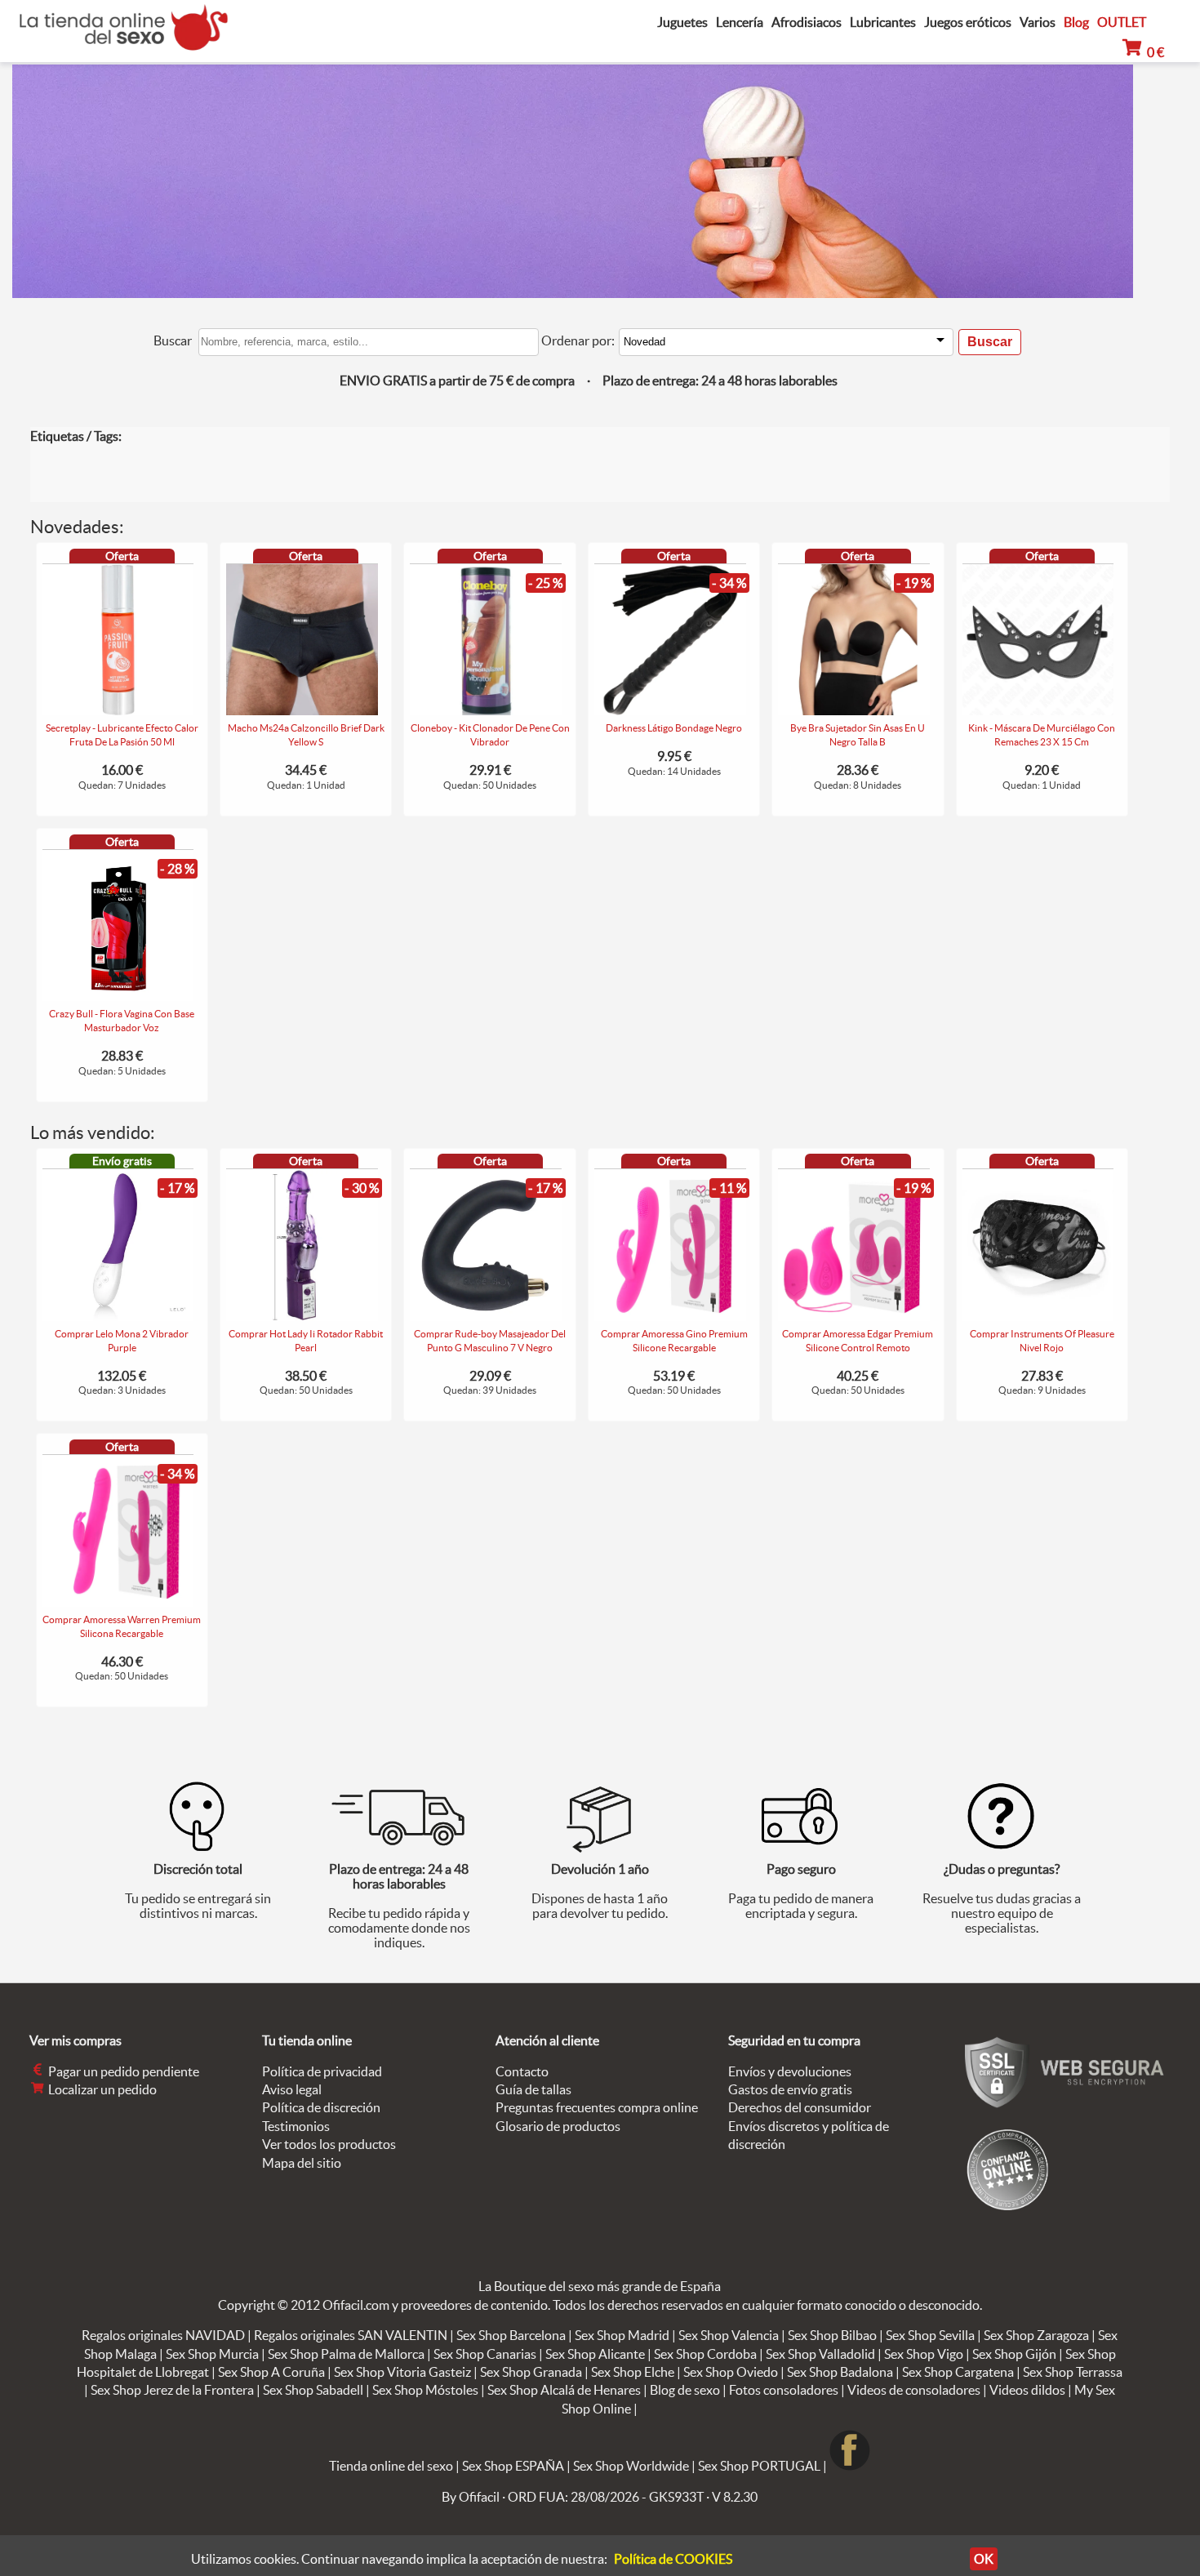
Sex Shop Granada (531, 2372)
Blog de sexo (685, 2390)
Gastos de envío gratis (790, 2089)
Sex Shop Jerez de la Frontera (172, 2390)
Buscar (173, 340)
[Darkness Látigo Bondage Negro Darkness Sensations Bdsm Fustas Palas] (670, 710)
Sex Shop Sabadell (313, 2390)
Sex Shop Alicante (595, 2354)
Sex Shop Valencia (729, 2335)
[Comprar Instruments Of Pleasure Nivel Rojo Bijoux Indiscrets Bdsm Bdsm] (1038, 1316)
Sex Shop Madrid (622, 2335)
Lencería (740, 22)
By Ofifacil (471, 2497)
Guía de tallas (533, 2089)
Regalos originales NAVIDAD (163, 2335)
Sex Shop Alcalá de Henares (564, 2390)
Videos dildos (1027, 2390)
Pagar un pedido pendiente (122, 2071)
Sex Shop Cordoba (705, 2354)
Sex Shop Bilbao (832, 2335)
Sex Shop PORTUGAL (759, 2466)
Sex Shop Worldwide (631, 2466)
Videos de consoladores (914, 2390)
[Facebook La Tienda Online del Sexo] (850, 2466)
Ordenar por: (578, 340)
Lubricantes (883, 22)
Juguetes (682, 22)
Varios (1038, 22)
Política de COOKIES (673, 2559)
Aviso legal (292, 2089)
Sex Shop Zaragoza (1036, 2335)
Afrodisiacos (807, 22)
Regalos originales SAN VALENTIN (351, 2335)
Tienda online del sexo (391, 2466)
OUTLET (1122, 22)
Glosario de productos (558, 2126)
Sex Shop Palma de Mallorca (346, 2354)
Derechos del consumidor (800, 2107)
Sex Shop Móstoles (425, 2390)
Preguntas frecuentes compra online (597, 2107)
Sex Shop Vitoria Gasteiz (402, 2372)
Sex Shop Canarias (485, 2354)
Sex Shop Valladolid (820, 2354)
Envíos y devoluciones (790, 2071)
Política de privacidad (322, 2071)
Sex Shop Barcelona (511, 2335)
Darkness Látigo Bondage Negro (674, 728)
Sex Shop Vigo (924, 2354)
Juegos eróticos (968, 22)
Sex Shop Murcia (212, 2354)
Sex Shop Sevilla (930, 2335)
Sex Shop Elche (633, 2372)
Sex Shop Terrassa (1073, 2372)
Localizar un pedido (101, 2089)
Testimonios (296, 2126)
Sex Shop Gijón (1014, 2354)
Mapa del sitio (302, 2163)
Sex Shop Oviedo (731, 2372)
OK (984, 2559)
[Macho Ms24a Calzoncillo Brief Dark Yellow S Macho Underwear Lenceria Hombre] (302, 710)
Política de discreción (321, 2107)
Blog (1076, 22)
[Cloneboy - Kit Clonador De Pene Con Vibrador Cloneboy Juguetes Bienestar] (486, 710)
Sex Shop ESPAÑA (513, 2466)
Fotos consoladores (784, 2390)
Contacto (522, 2071)
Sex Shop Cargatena (958, 2372)
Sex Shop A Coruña (271, 2372)
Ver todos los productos (329, 2144)
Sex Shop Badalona (840, 2372)
